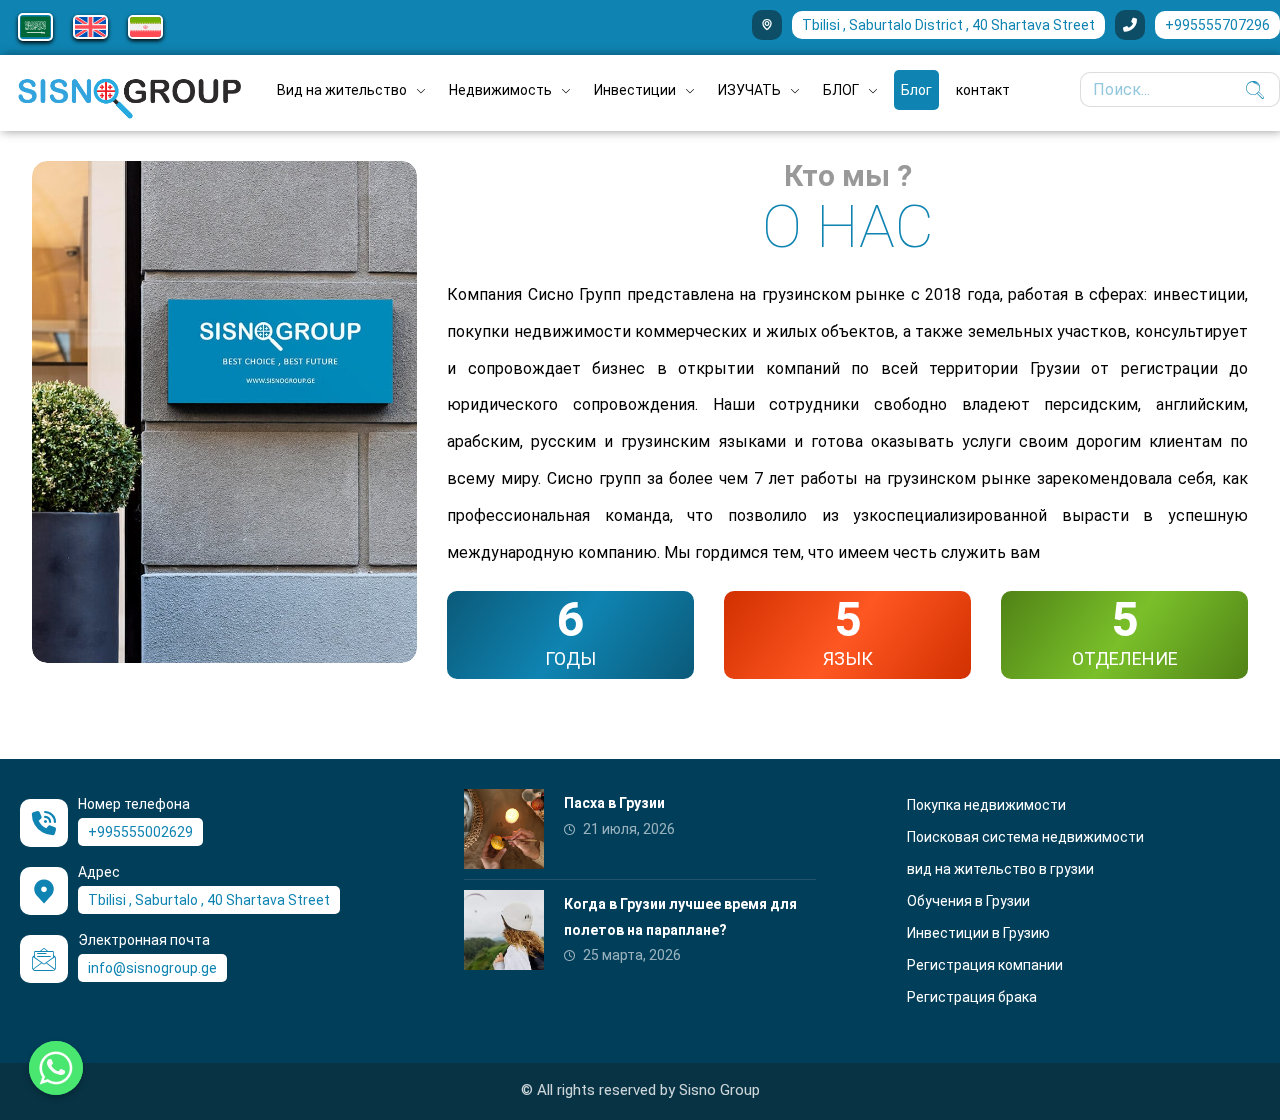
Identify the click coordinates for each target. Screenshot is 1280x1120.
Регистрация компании (985, 965)
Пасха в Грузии (614, 803)
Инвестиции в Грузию (978, 933)
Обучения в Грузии (968, 901)
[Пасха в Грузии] (504, 829)
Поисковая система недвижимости (1025, 837)
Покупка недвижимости (986, 805)
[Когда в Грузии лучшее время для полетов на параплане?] (504, 930)
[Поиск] (1250, 90)
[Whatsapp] (56, 1068)
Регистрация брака (972, 997)
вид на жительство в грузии (1000, 869)
